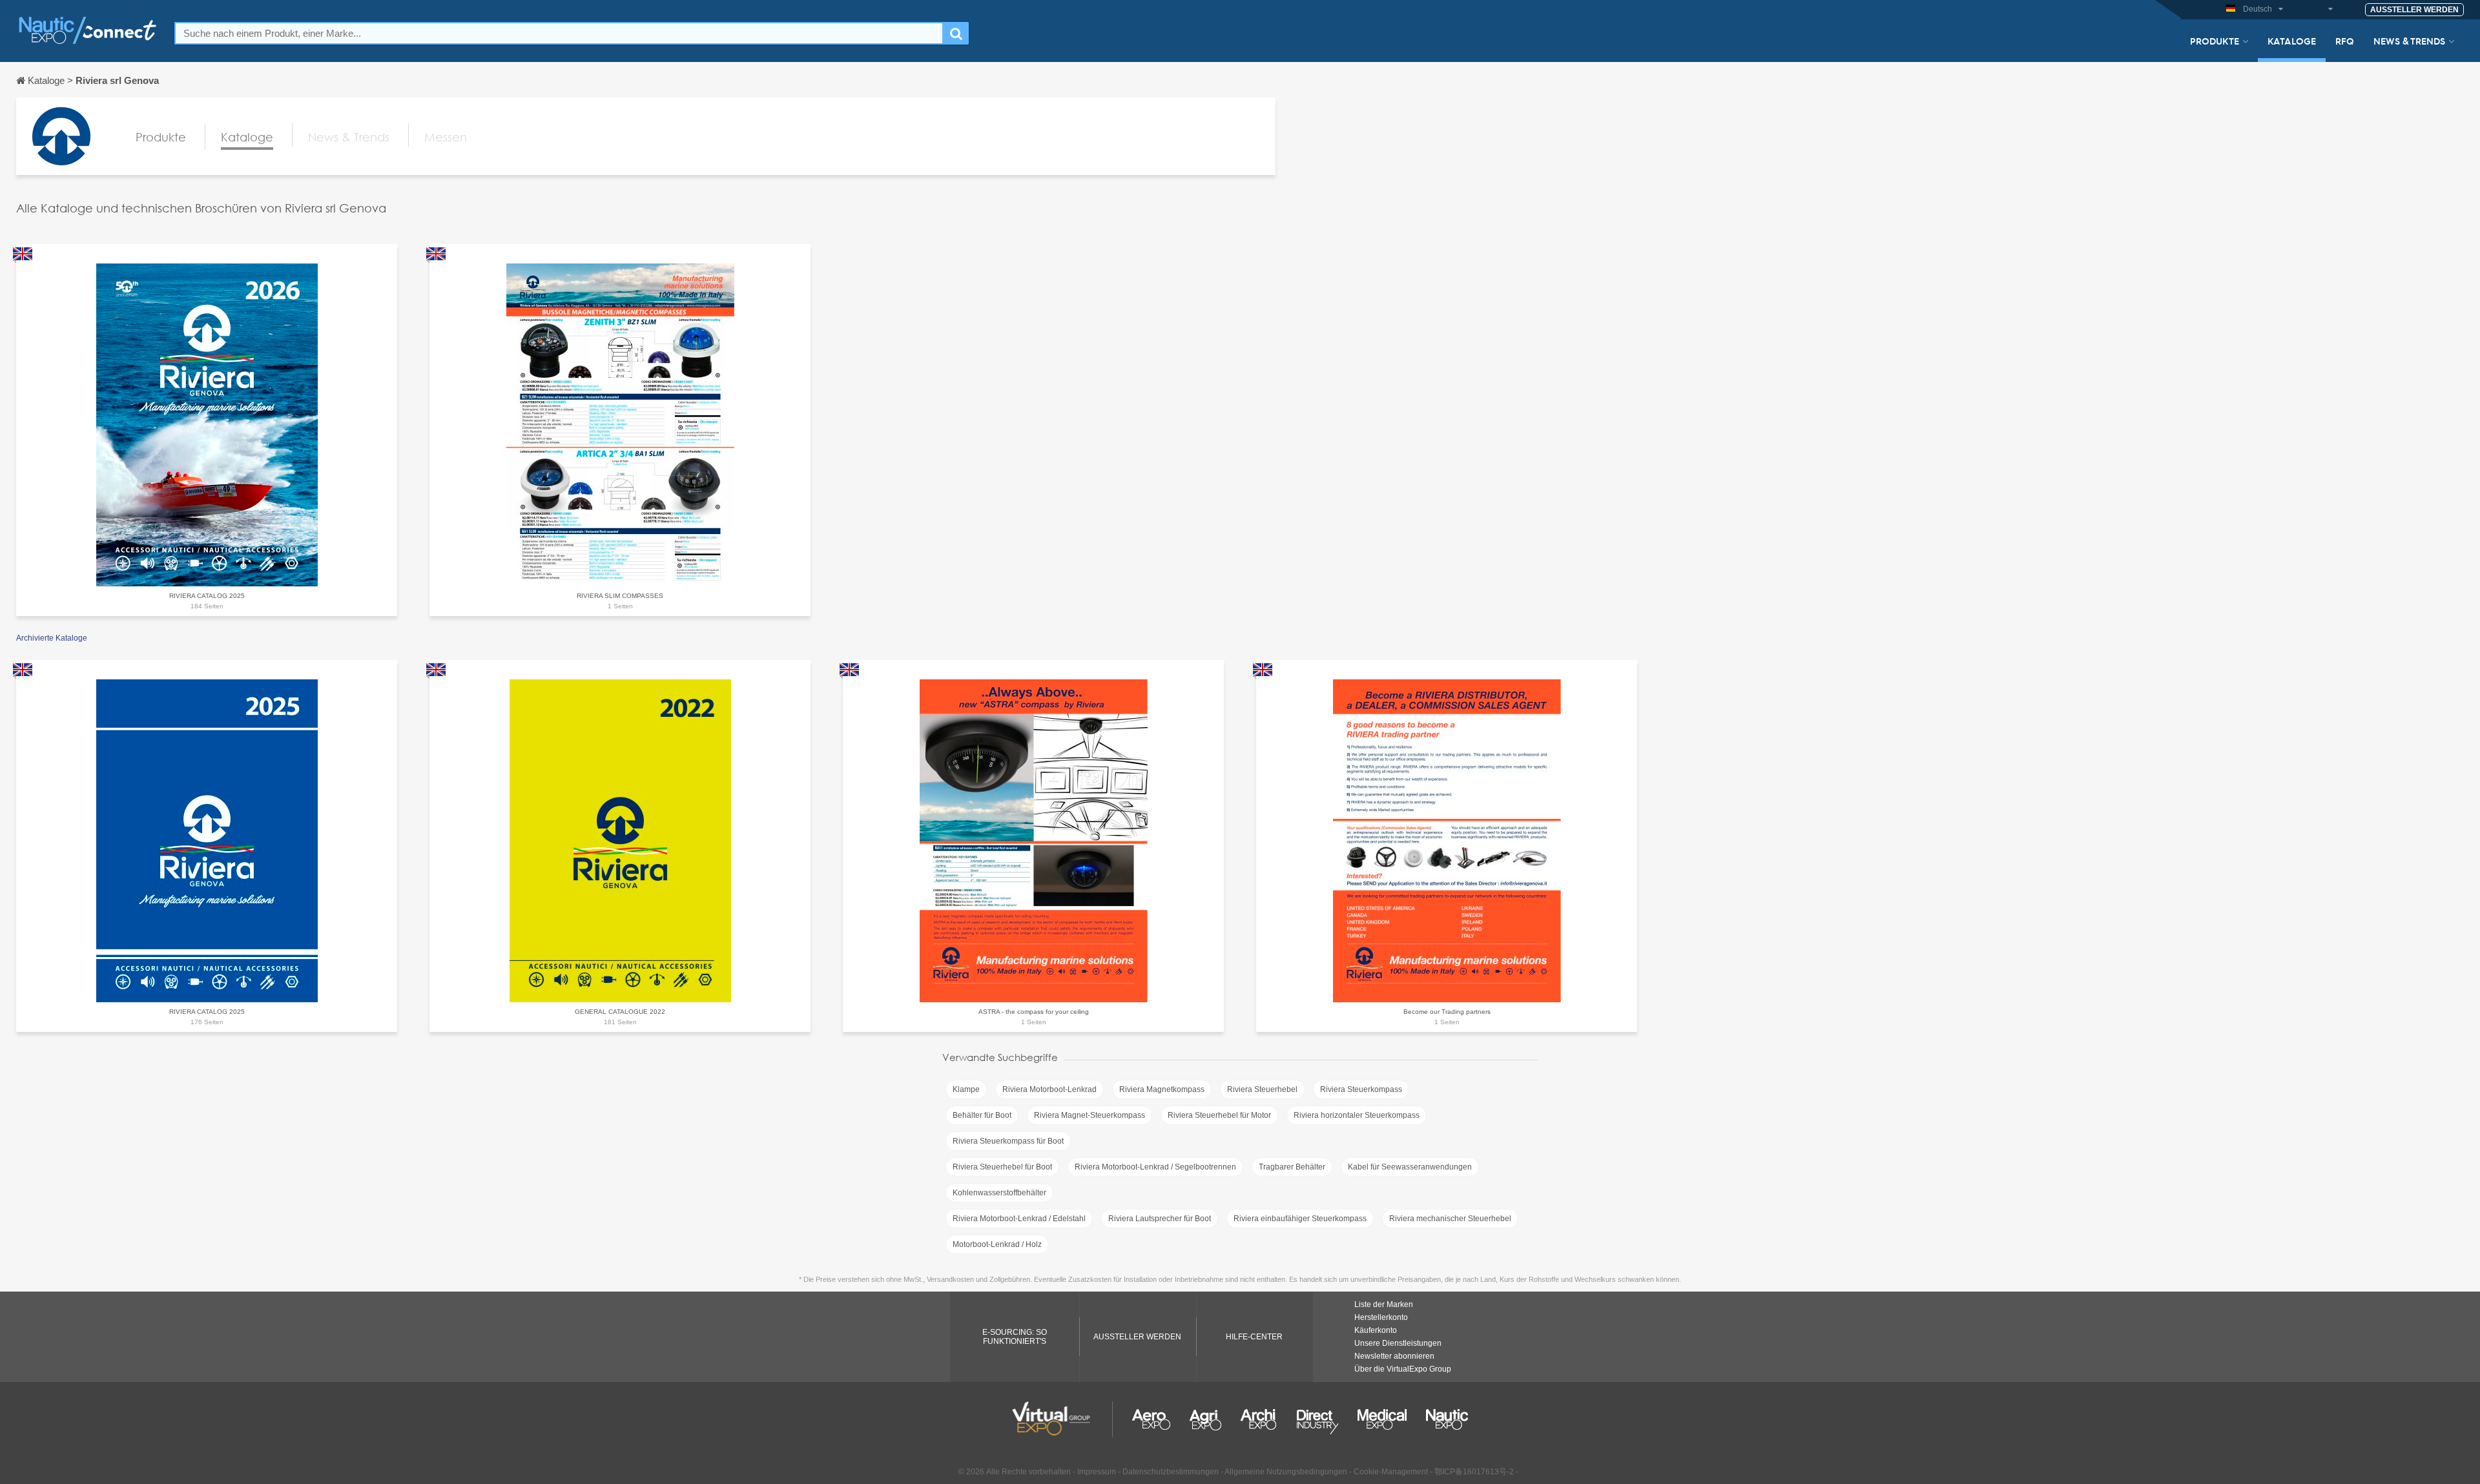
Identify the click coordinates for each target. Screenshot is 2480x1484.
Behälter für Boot (982, 1115)
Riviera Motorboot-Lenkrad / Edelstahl (1019, 1219)
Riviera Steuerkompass (1361, 1089)
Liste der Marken (1384, 1304)
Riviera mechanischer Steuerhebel (1450, 1219)
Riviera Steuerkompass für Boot (1008, 1141)
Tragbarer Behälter (1292, 1167)
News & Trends (2409, 41)
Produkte (2215, 41)
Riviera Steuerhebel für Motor (1219, 1115)
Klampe (966, 1089)
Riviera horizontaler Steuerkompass (1357, 1115)
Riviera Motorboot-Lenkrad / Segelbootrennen (1155, 1167)
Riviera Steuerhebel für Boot (1002, 1167)
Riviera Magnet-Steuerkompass (1090, 1115)
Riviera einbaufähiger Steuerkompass (1300, 1219)
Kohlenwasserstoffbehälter (999, 1193)
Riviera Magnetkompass (1162, 1089)
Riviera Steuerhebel (1262, 1089)
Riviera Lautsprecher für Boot (1160, 1219)
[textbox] (559, 33)
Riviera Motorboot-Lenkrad (1049, 1089)
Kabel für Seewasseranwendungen (1410, 1167)
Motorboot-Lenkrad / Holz (997, 1244)
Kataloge (2292, 41)
